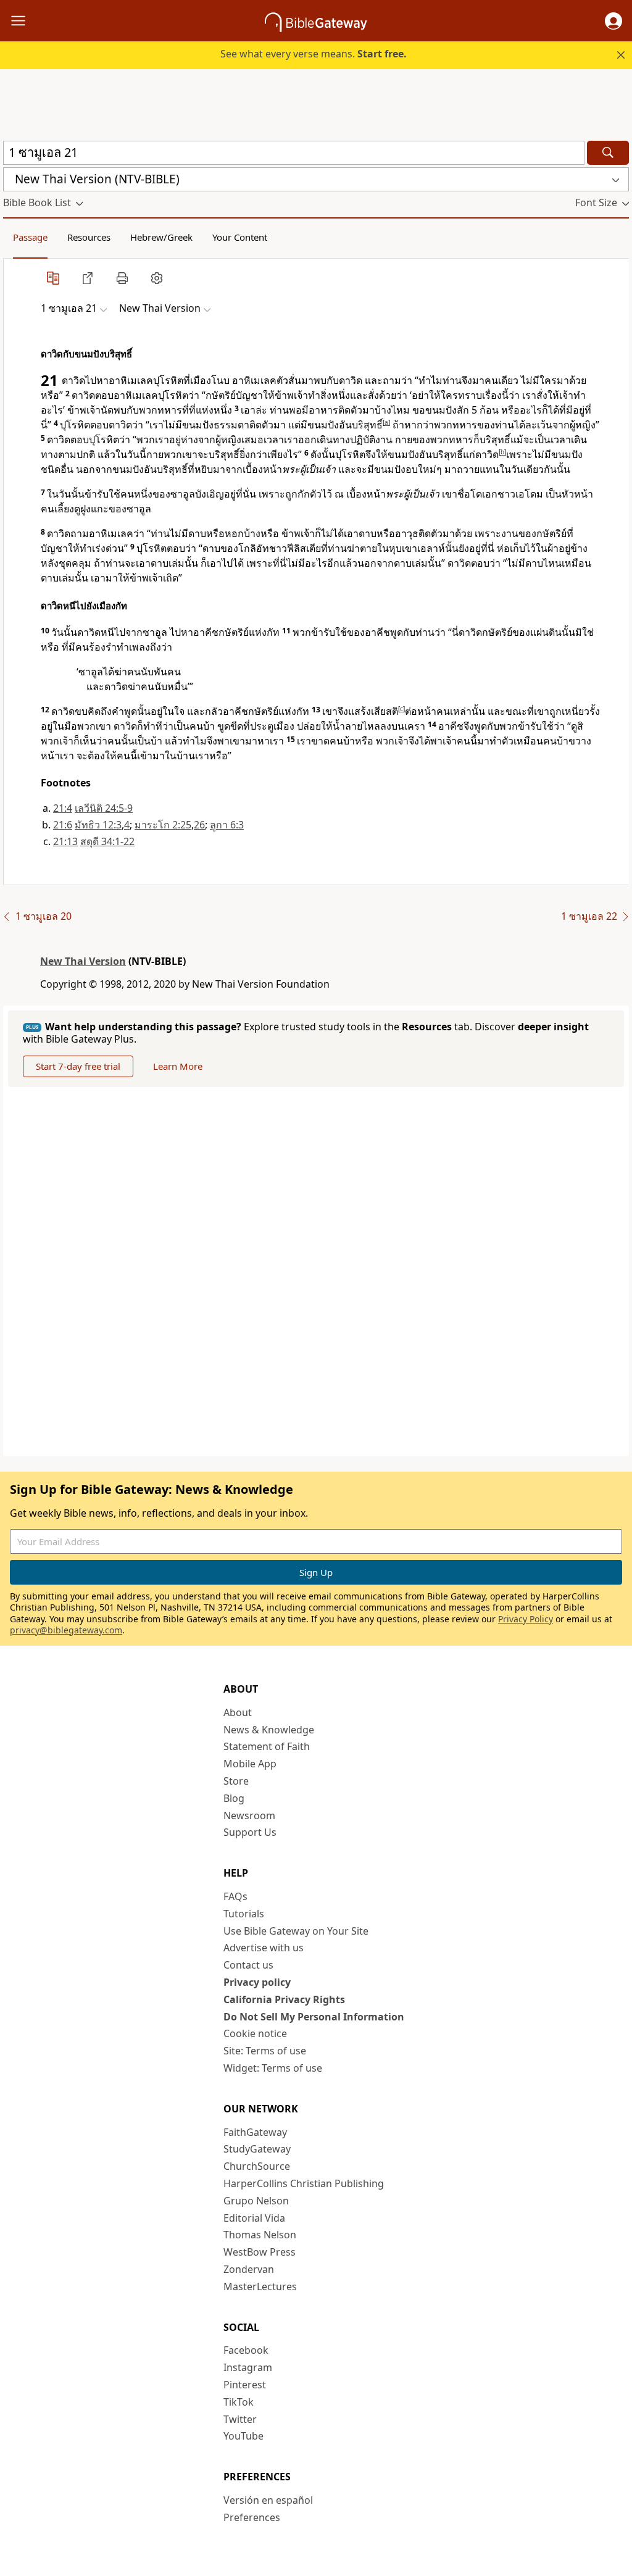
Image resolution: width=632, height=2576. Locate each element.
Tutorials (244, 1914)
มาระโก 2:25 (163, 825)
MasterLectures (260, 2286)
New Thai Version (83, 961)
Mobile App (250, 1764)
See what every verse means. (314, 54)
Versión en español (268, 2500)
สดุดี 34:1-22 (107, 841)
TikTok (239, 2402)
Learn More (178, 1066)
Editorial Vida (254, 2218)
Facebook (246, 2350)
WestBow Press (260, 2252)
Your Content (240, 237)
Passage (30, 237)
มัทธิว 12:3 (98, 825)
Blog (234, 1798)
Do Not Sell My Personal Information (314, 2017)
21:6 (63, 825)
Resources (89, 237)
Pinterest (245, 2385)
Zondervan (249, 2269)
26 (199, 825)
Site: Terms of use (265, 2051)
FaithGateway (255, 2132)
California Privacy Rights (284, 1999)
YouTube (243, 2436)
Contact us (248, 1965)
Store (236, 1781)
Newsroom (249, 1815)
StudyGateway (257, 2149)
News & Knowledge (269, 1730)
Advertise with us (264, 1948)
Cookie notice (255, 2033)
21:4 (63, 808)
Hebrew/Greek (161, 237)
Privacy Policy (526, 1619)
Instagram (248, 2367)
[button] (613, 21)
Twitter (240, 2419)
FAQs (235, 1896)
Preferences (252, 2517)
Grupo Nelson (256, 2201)
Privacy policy (257, 1982)
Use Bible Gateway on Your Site (296, 1931)
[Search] (608, 153)
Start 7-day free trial (78, 1066)
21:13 (65, 841)
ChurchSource (257, 2166)
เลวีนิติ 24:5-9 (104, 808)
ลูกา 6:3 (227, 825)
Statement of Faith (267, 1746)
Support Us (250, 1832)
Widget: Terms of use (273, 2068)
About (238, 1712)
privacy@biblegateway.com (66, 1630)
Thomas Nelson (260, 2235)
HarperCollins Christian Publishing (304, 2183)
